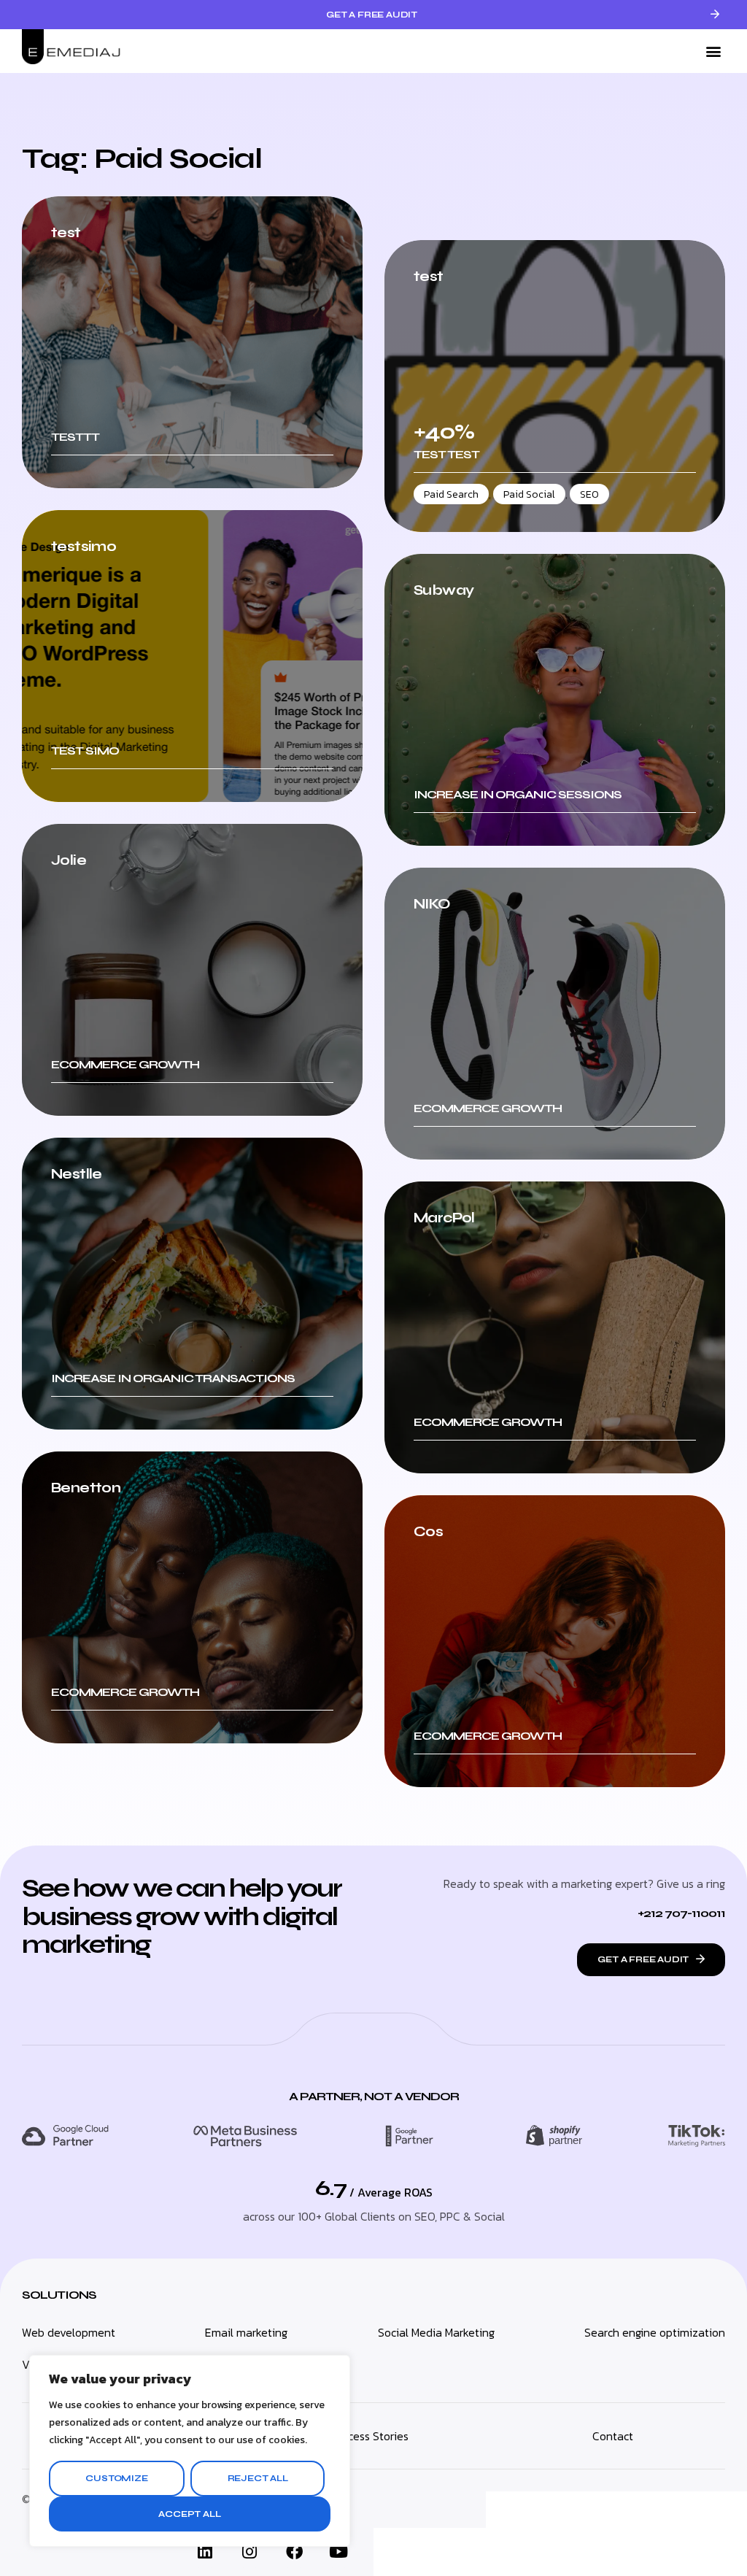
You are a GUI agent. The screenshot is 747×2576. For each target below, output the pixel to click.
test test (446, 454)
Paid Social (529, 494)
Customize (116, 2478)
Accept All (189, 2514)
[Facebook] (294, 2552)
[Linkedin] (205, 2552)
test (429, 277)
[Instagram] (249, 2552)
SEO (589, 494)
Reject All (258, 2478)
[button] (713, 51)
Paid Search (451, 494)
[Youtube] (338, 2552)
